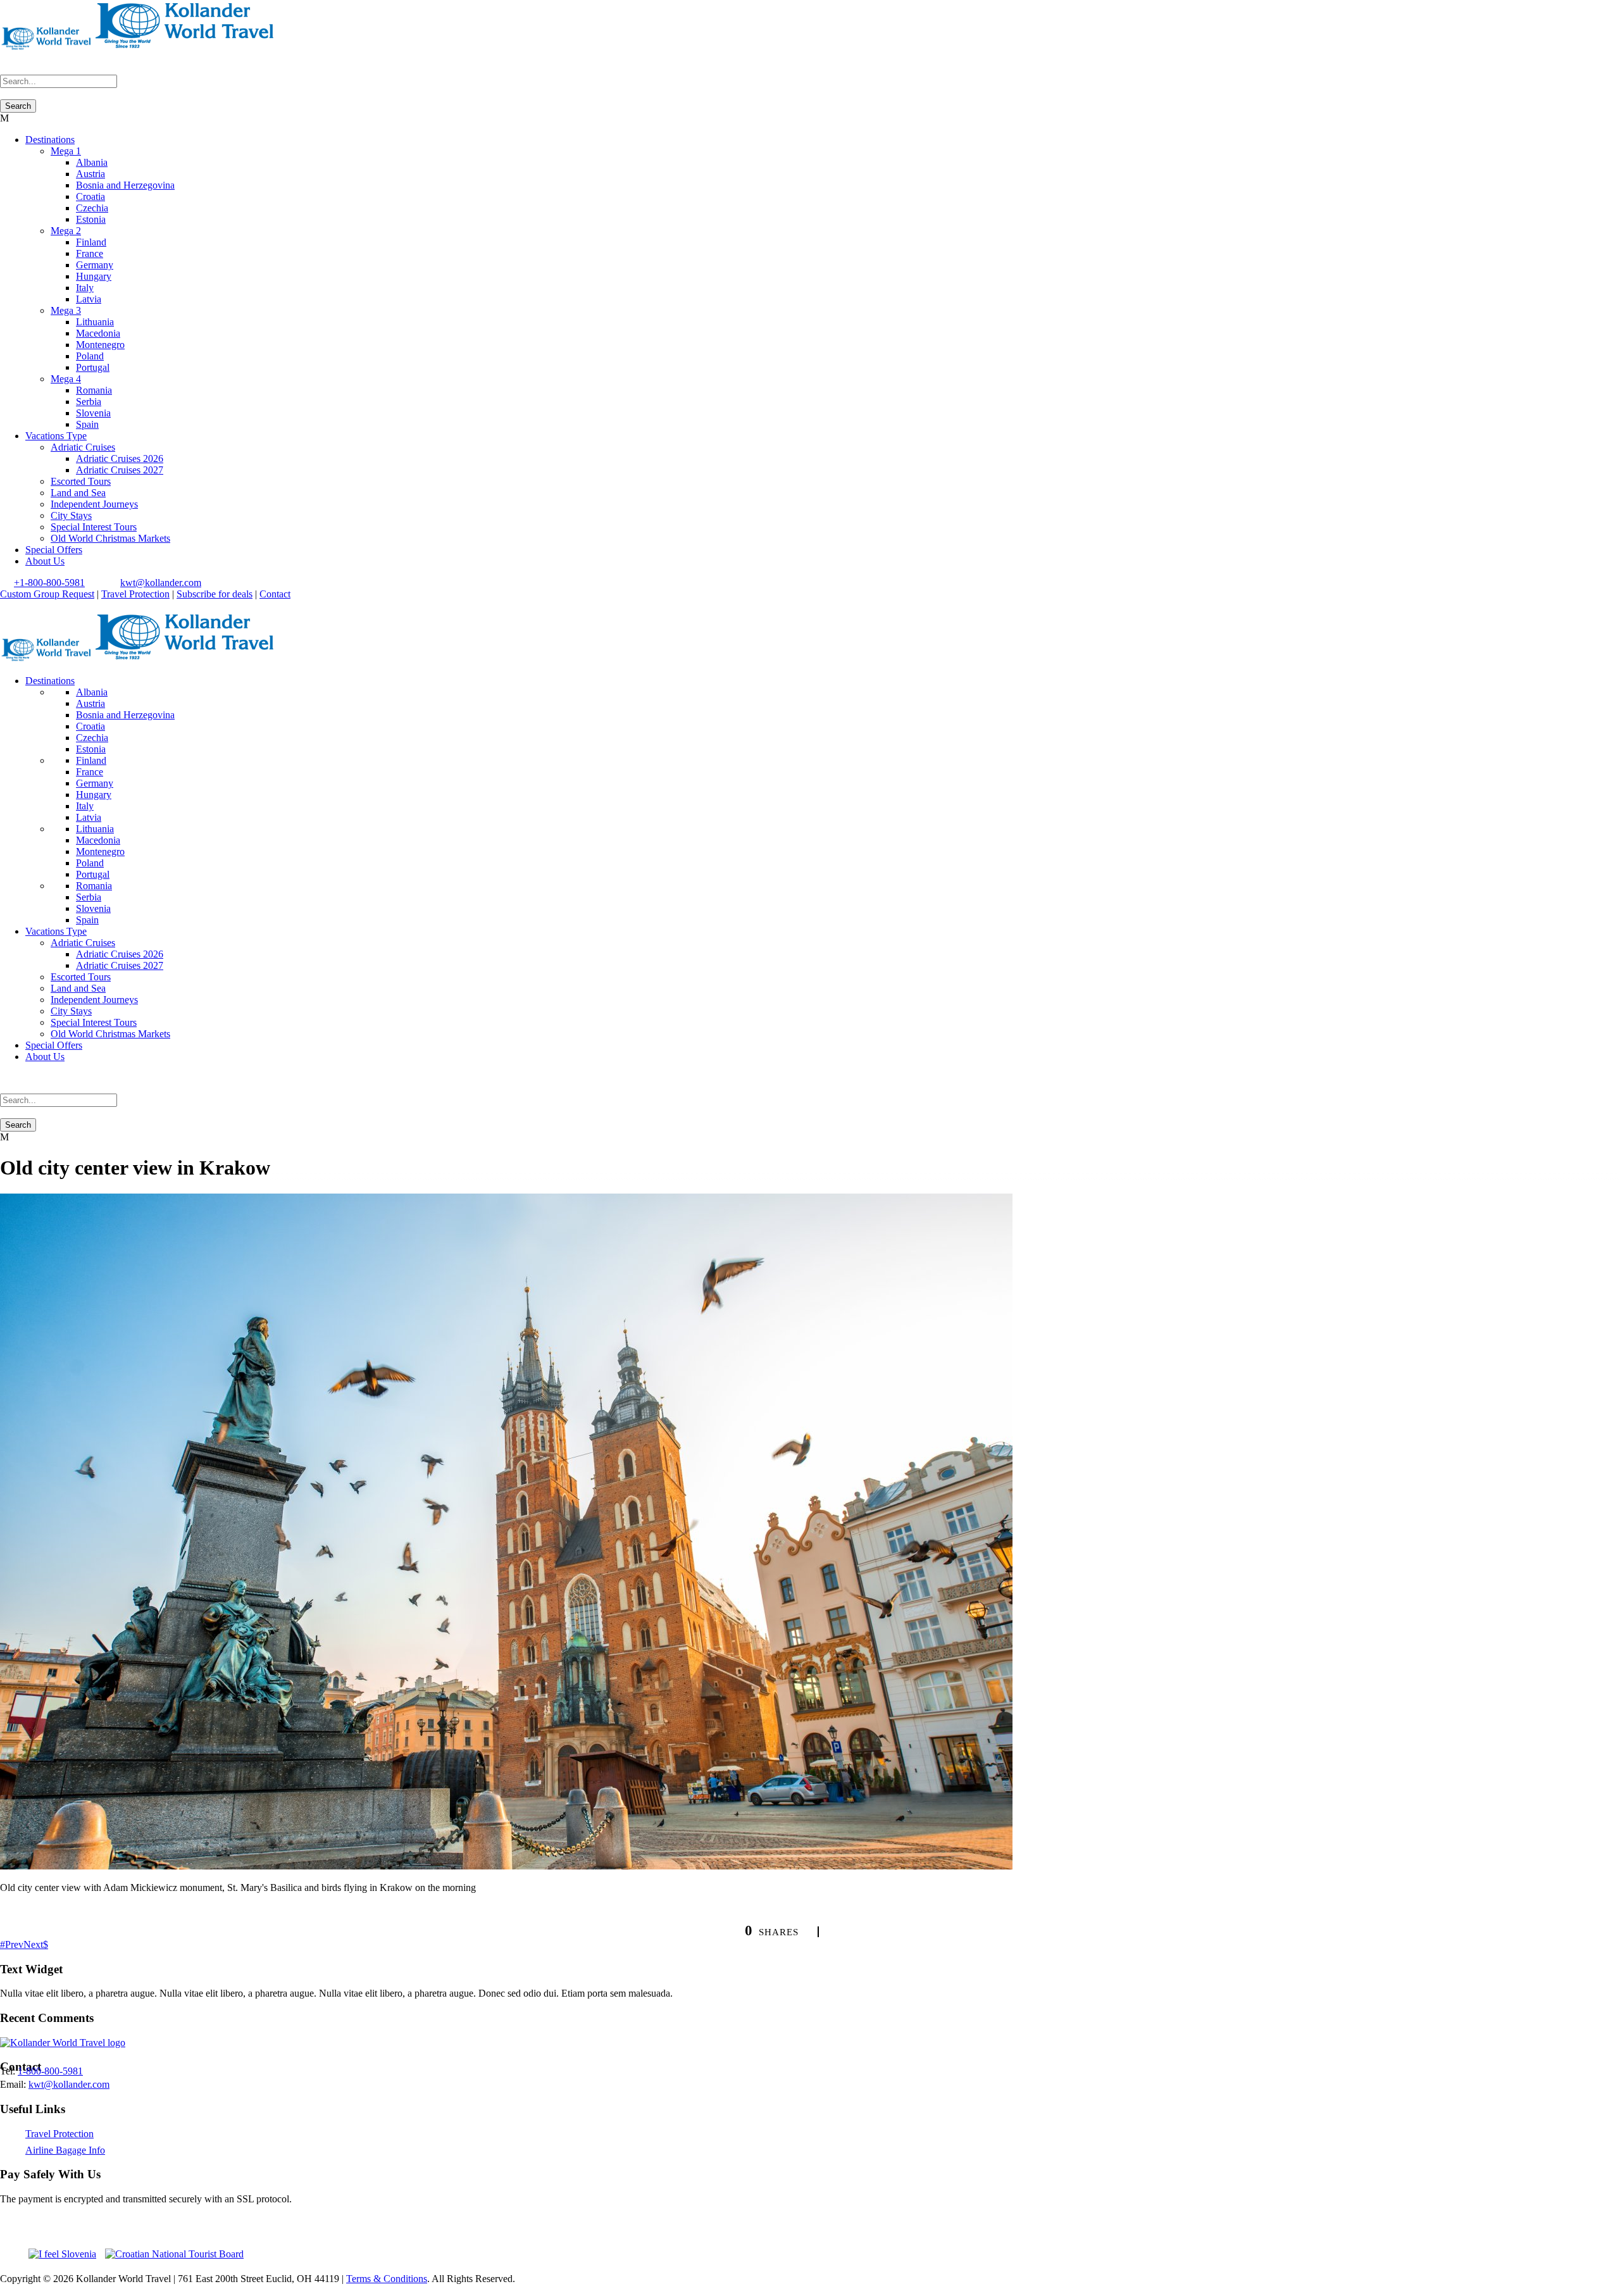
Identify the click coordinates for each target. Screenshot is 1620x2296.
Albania (92, 162)
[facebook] (4, 605)
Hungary (94, 276)
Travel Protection (135, 594)
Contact (275, 594)
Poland (90, 356)
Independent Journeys (94, 504)
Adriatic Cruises (83, 447)
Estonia (91, 219)
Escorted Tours (81, 481)
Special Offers (54, 550)
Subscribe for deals (215, 594)
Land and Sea (78, 493)
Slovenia (93, 413)
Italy (85, 288)
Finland (91, 242)
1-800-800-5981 (50, 2071)
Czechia (92, 208)
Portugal (93, 367)
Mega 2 (66, 231)
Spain (87, 424)
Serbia (89, 402)
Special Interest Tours (94, 527)
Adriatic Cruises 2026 (120, 459)
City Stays (71, 515)
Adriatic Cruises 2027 (120, 470)
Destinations (50, 140)
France (90, 253)
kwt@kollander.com (161, 583)
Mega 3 (66, 310)
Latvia (89, 299)
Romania (94, 390)
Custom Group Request (47, 594)
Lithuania (95, 322)
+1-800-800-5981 (49, 583)
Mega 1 (66, 151)
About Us (45, 561)
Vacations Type (56, 436)
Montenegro (100, 345)
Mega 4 (66, 379)
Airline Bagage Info (65, 2150)
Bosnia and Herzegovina (125, 185)
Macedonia (98, 333)
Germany (95, 265)
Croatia (90, 197)
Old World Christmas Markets (110, 538)
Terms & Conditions (387, 2279)
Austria (90, 174)
